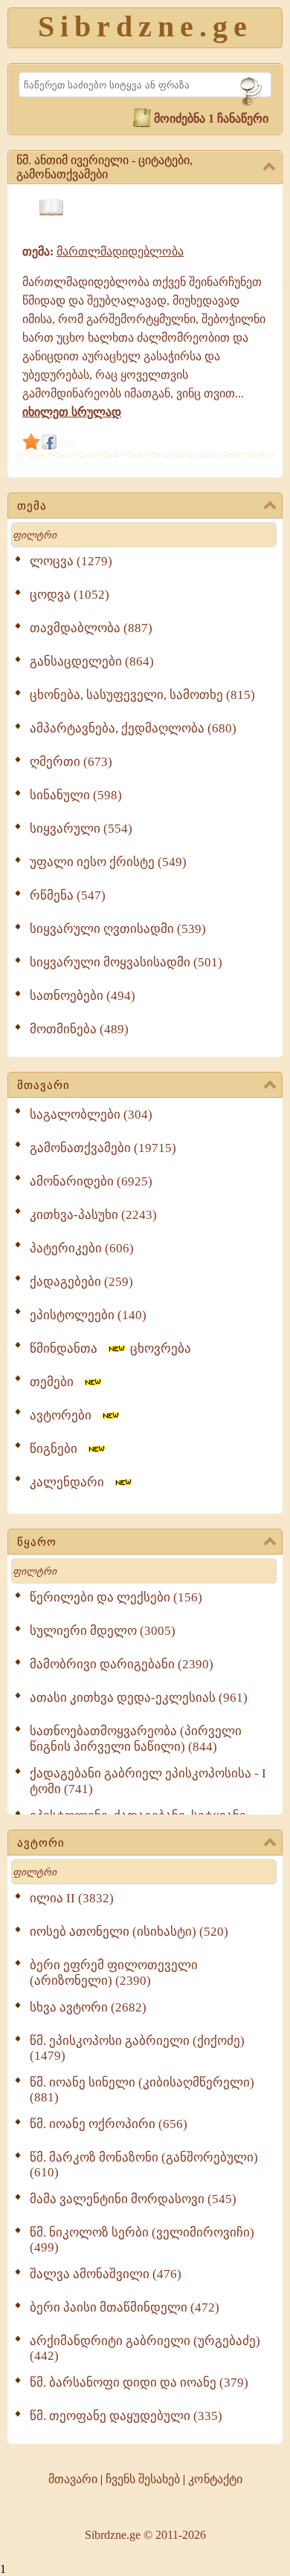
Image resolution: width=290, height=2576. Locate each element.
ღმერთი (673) (71, 762)
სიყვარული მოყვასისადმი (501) (126, 962)
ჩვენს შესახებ (143, 2479)
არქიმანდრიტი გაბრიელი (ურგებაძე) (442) (145, 2348)
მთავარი (43, 1085)
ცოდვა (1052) (70, 595)
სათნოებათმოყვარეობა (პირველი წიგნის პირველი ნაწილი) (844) (136, 1739)
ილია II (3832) (72, 1898)
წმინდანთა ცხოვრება (110, 1349)
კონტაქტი (215, 2479)
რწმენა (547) (68, 895)
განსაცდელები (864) (92, 661)
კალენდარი (71, 1482)
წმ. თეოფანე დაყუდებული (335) (126, 2416)
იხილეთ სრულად (72, 412)
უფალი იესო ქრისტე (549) (108, 862)
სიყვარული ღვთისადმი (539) (118, 929)
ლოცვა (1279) (71, 561)
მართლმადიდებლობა (120, 251)
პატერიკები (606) (82, 1248)
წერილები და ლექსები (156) (116, 1597)
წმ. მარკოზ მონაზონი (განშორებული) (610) (144, 2165)
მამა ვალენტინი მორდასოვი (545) (133, 2199)
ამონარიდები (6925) (91, 1181)
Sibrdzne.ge (145, 26)
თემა (32, 506)
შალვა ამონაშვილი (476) (106, 2274)
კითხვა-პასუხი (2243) (93, 1215)
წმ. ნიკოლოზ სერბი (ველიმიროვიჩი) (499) (142, 2240)
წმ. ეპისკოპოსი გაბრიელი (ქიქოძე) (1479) (137, 2048)
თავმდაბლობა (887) (91, 628)
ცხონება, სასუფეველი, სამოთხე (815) (142, 695)
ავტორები (65, 1415)
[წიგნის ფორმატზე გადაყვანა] (51, 208)
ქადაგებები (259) (81, 1282)
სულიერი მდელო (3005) (103, 1631)
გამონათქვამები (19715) (103, 1148)
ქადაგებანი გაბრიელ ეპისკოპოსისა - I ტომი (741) (148, 1781)
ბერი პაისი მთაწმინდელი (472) (125, 2307)
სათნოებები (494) (83, 996)
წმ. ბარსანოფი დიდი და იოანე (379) (139, 2383)
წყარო (37, 1542)
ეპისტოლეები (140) (88, 1315)
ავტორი (41, 1843)
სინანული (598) (76, 795)
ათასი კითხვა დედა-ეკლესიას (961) (139, 1698)
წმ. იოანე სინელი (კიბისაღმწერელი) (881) (142, 2090)
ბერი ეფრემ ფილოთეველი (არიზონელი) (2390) (114, 1973)
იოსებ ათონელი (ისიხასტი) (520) (129, 1932)
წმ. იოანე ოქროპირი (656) (109, 2124)
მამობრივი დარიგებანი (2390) (122, 1664)
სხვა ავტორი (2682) (88, 2007)
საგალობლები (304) (91, 1115)
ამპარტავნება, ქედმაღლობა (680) (133, 728)
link (67, 442)
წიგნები (58, 1449)
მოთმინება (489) (79, 1029)
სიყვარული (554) (81, 829)
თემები (56, 1382)
